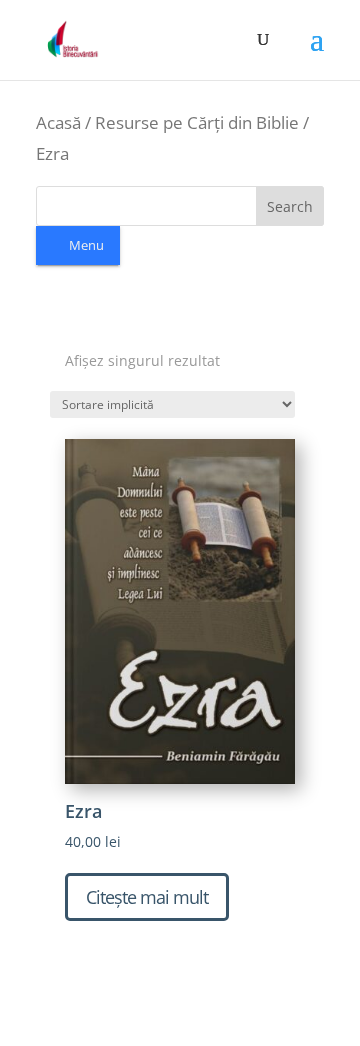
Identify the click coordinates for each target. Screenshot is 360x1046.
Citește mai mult (147, 897)
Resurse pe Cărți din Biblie (197, 122)
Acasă (58, 122)
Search (290, 206)
